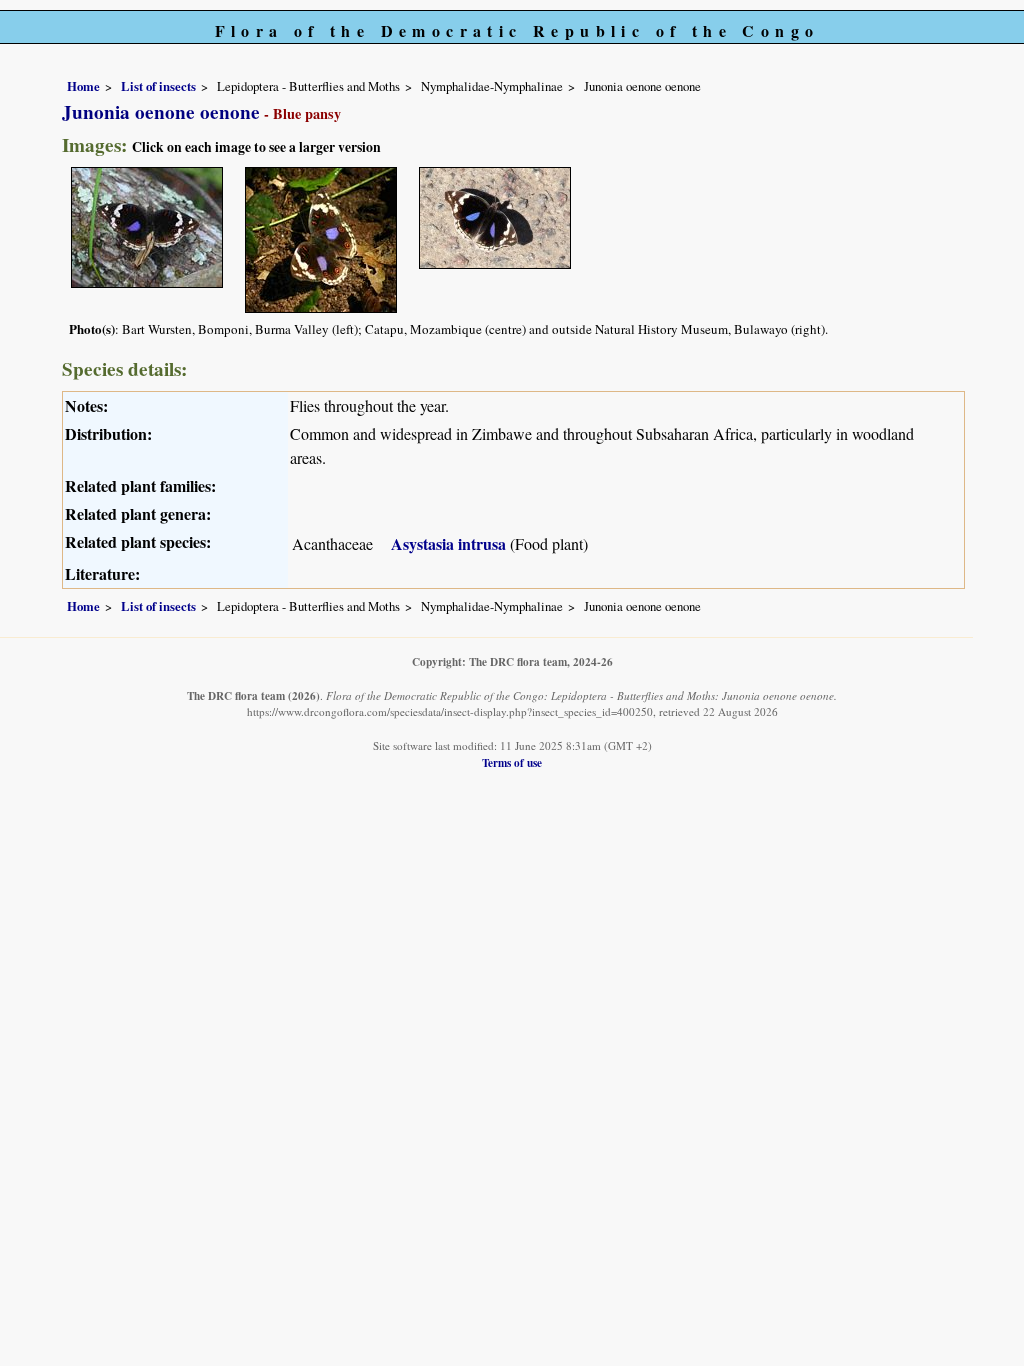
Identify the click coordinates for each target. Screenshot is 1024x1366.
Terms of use (512, 762)
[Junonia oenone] (147, 224)
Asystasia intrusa (448, 543)
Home (83, 86)
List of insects (158, 86)
